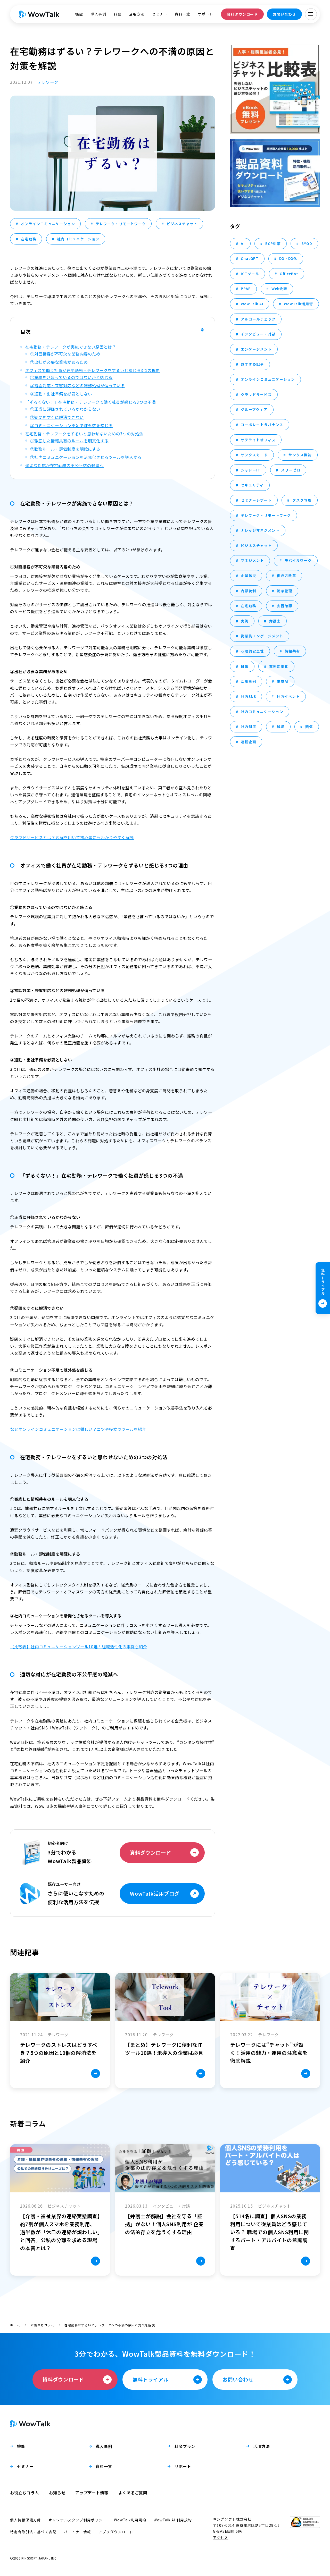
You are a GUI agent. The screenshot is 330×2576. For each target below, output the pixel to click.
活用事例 (249, 681)
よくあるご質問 (133, 2493)
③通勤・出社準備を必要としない (61, 394)
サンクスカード (254, 455)
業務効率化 (279, 666)
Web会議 (279, 289)
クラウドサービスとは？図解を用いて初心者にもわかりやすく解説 (72, 837)
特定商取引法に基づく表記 (33, 2532)
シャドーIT (251, 470)
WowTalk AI (252, 304)
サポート (205, 14)
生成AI (283, 681)
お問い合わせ (284, 14)
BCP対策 (273, 243)
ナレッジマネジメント (260, 530)
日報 (245, 666)
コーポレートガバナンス (262, 425)
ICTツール (250, 274)
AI (243, 243)
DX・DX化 (288, 258)
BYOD (307, 243)
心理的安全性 (252, 651)
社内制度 (249, 727)
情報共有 (292, 651)
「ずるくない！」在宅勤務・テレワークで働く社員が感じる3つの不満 (90, 402)
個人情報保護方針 (26, 2520)
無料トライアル (323, 1282)
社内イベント (288, 696)
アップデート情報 (92, 2493)
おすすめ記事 (252, 364)
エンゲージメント (256, 349)
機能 (79, 14)
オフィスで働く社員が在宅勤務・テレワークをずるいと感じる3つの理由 (93, 370)
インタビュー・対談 (258, 334)
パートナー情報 (77, 2532)
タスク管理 (302, 500)
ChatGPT (250, 258)
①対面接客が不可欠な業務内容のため (65, 354)
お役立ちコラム (42, 2325)
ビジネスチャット (182, 224)
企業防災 (249, 576)
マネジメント (252, 560)
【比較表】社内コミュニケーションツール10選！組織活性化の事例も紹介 (79, 1646)
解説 (281, 727)
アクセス (221, 2537)
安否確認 (285, 606)
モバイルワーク (298, 560)
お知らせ (57, 2493)
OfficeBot (289, 274)
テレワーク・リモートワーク (121, 224)
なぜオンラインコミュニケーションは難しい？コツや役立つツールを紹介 (78, 1429)
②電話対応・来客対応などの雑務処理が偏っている (77, 385)
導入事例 (98, 14)
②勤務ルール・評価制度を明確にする (65, 449)
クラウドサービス (256, 394)
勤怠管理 (285, 591)
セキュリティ (252, 485)
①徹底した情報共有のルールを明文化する (69, 441)
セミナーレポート (256, 500)
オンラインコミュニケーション (48, 224)
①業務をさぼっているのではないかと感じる (71, 377)
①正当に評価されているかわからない (65, 409)
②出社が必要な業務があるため (59, 362)
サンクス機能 (300, 455)
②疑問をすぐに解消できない (57, 417)
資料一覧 (183, 14)
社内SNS (248, 696)
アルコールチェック (258, 319)
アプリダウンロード (116, 2532)
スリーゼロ (291, 470)
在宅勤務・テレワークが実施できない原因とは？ (71, 347)
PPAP (246, 289)
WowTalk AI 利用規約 (173, 2520)
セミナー (160, 14)
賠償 (309, 727)
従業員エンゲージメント (262, 636)
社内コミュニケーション (78, 239)
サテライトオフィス (258, 440)
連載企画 (249, 742)
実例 (245, 621)
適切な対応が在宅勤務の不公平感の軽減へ (64, 465)
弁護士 (275, 621)
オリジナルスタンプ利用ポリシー (77, 2520)
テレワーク (48, 82)
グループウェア (254, 409)
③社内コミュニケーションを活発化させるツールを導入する (86, 457)
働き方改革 (287, 576)
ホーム (15, 2325)
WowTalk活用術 (298, 304)
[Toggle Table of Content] (202, 331)
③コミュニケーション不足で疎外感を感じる (71, 425)
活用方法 (137, 14)
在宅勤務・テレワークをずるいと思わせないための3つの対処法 (84, 434)
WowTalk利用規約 (130, 2520)
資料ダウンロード (242, 14)
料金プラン (185, 2446)
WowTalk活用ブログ (155, 1893)
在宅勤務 (29, 239)
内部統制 (249, 591)
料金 (118, 14)
